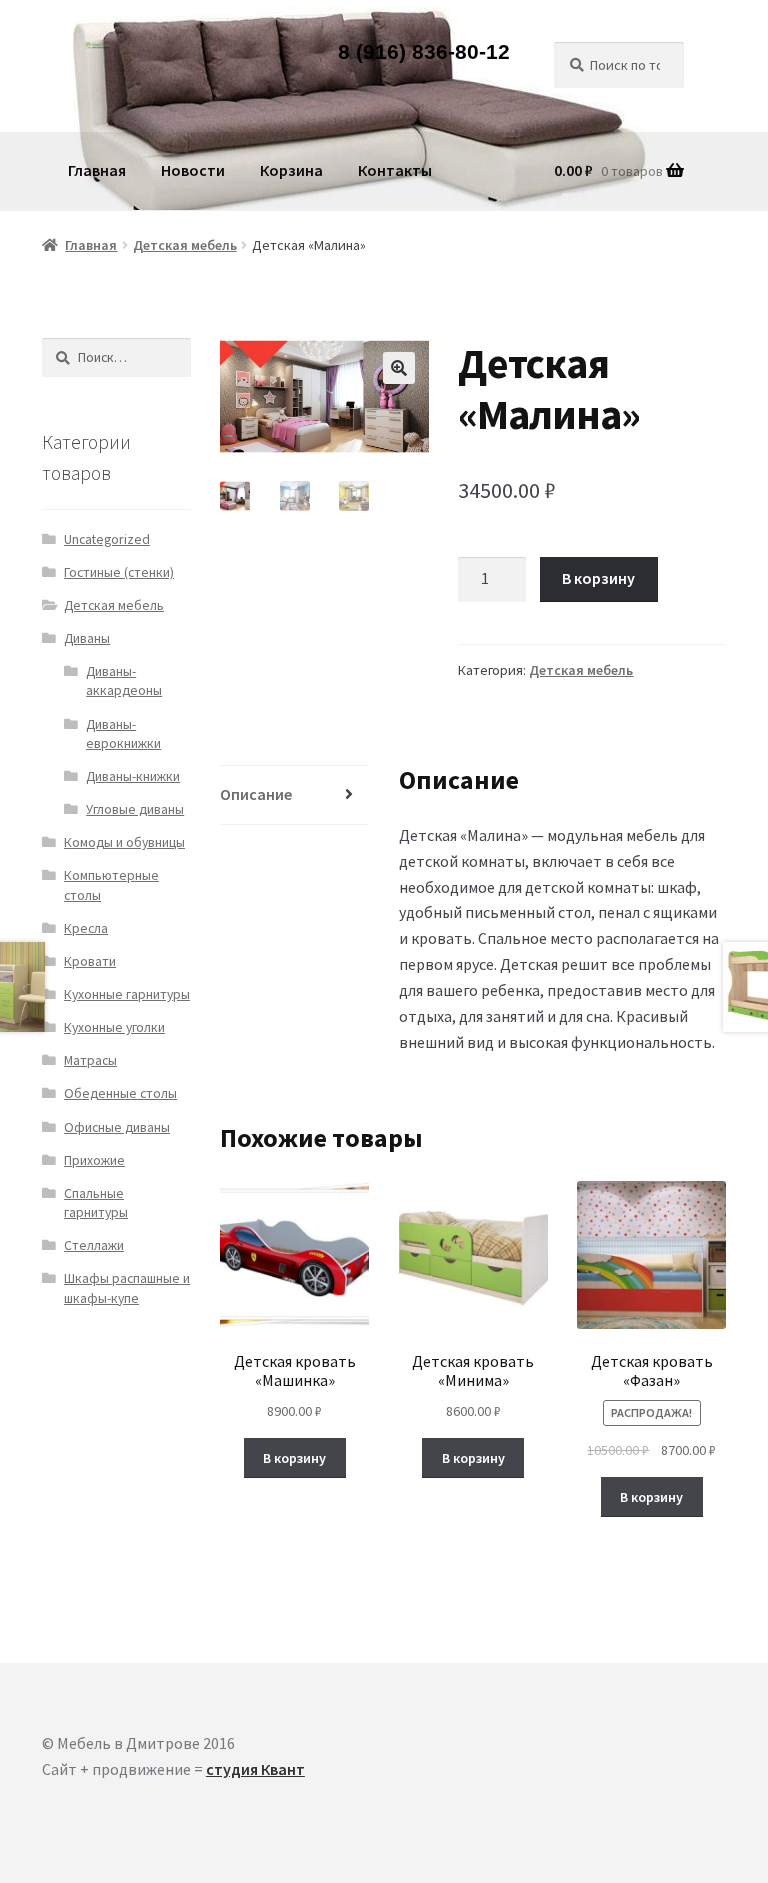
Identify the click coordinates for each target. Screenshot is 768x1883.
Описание (256, 794)
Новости (193, 170)
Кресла (86, 928)
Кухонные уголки (114, 1027)
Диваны (87, 638)
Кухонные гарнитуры (127, 994)
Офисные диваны (117, 1127)
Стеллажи (94, 1245)
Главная (97, 170)
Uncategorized (107, 539)
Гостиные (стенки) (119, 572)
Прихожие (94, 1160)
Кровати (90, 961)
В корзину (598, 578)
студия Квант (255, 1769)
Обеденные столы (120, 1093)
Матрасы (90, 1060)
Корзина (291, 170)
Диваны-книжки (133, 776)
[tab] (294, 795)
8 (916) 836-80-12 (424, 52)
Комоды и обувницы (124, 842)
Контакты (395, 170)
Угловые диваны (135, 809)
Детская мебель (185, 245)
